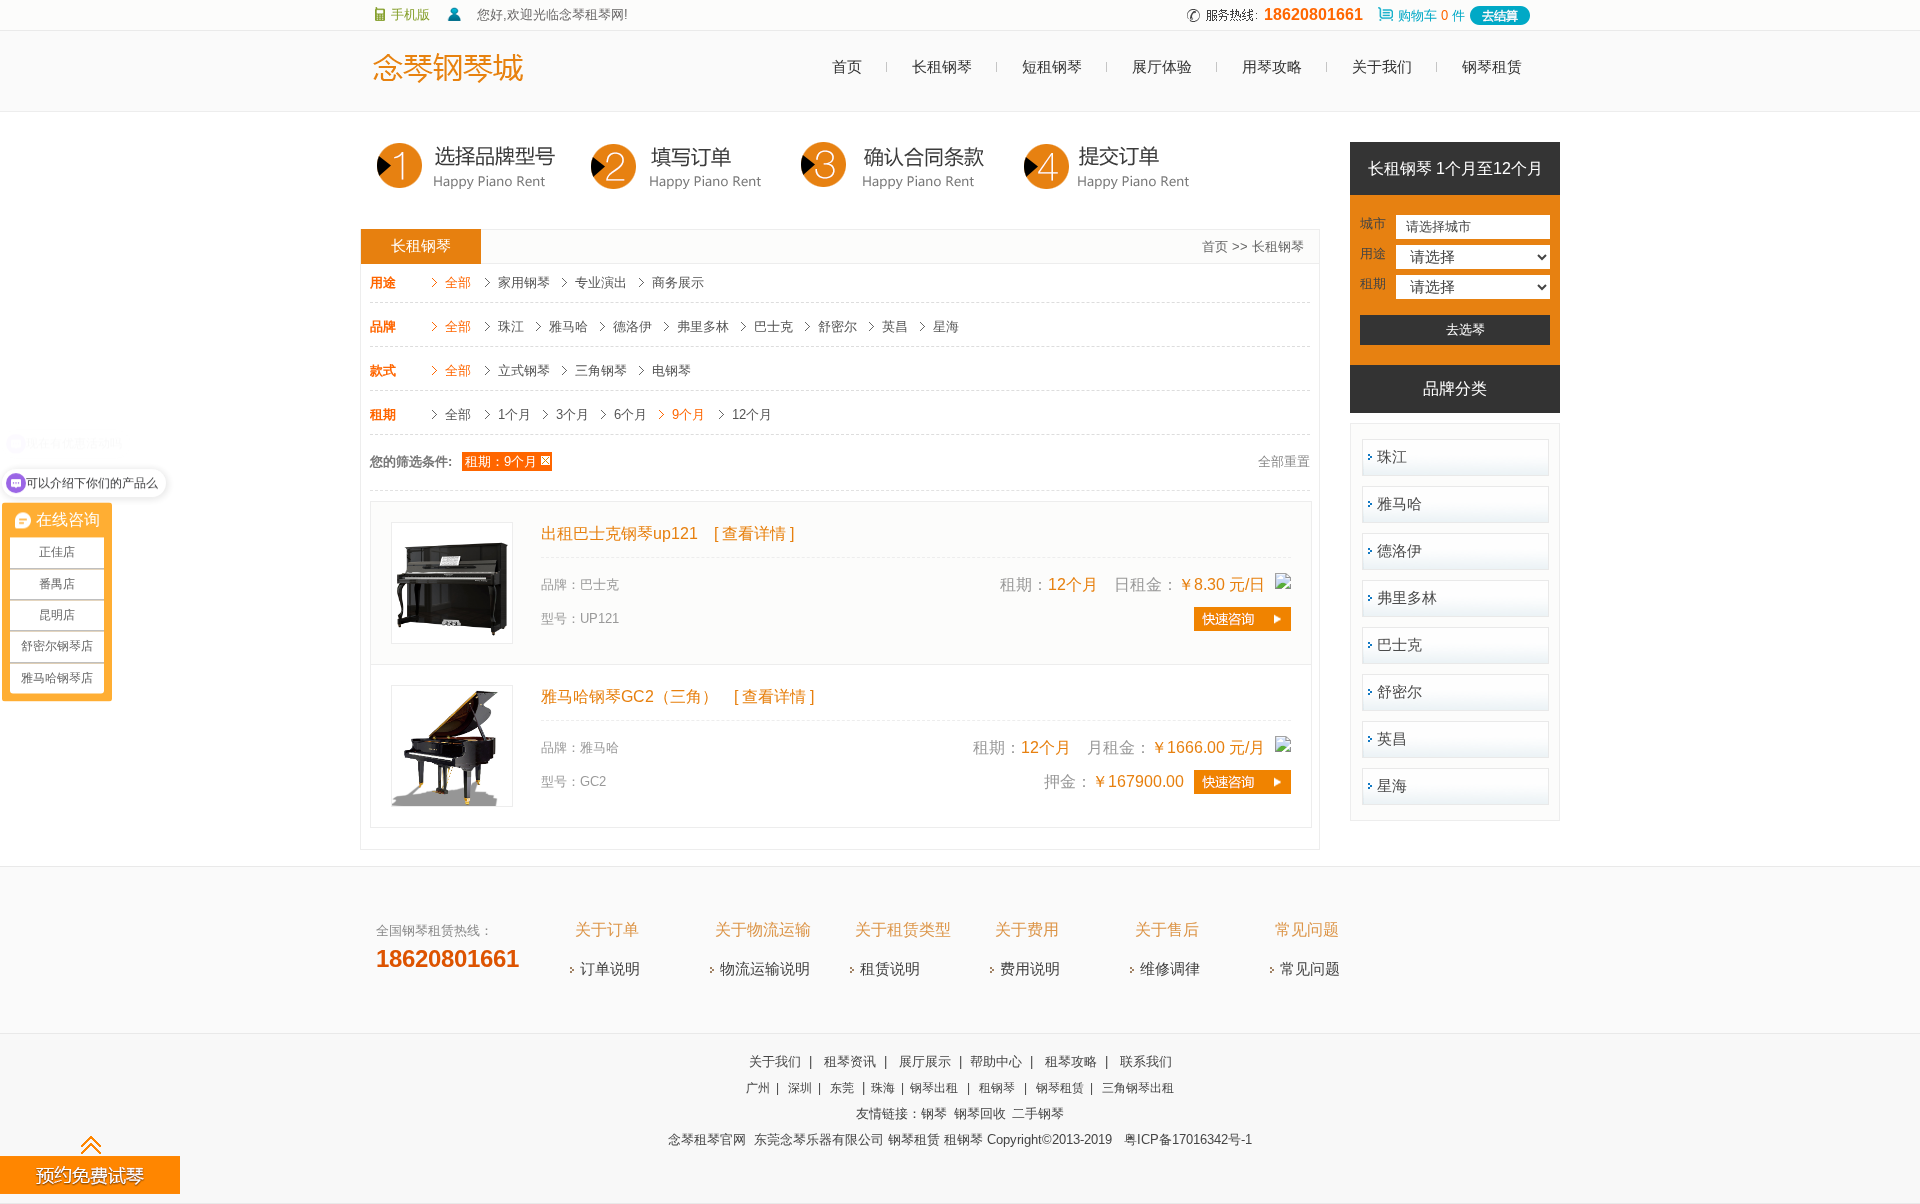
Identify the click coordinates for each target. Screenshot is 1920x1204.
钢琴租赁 (1492, 67)
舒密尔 (837, 326)
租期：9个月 (501, 461)
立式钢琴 (524, 370)
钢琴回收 (980, 1113)
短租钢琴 (1052, 67)
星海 (946, 326)
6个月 (630, 414)
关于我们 (1382, 67)
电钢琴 (671, 370)
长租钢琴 (942, 67)
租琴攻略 (1071, 1061)
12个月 (752, 414)
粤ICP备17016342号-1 (1188, 1139)
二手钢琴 (1038, 1113)
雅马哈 (568, 326)
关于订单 (607, 929)
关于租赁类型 (903, 929)
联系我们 (1146, 1061)
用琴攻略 (1272, 67)
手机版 (410, 14)
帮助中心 (996, 1061)
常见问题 (1307, 929)
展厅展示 (925, 1061)
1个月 (514, 414)
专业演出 (601, 282)
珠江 (511, 326)
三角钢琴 (601, 370)
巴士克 (773, 326)
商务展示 (678, 282)
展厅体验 (1162, 67)
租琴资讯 (850, 1061)
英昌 (895, 326)
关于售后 (1167, 929)
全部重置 (1284, 461)
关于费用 (1027, 929)
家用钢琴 (524, 282)
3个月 (572, 414)
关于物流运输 (763, 929)
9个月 (688, 414)
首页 (847, 67)
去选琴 (1465, 329)
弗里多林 (703, 326)
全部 (458, 282)
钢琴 (934, 1113)
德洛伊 (632, 326)
